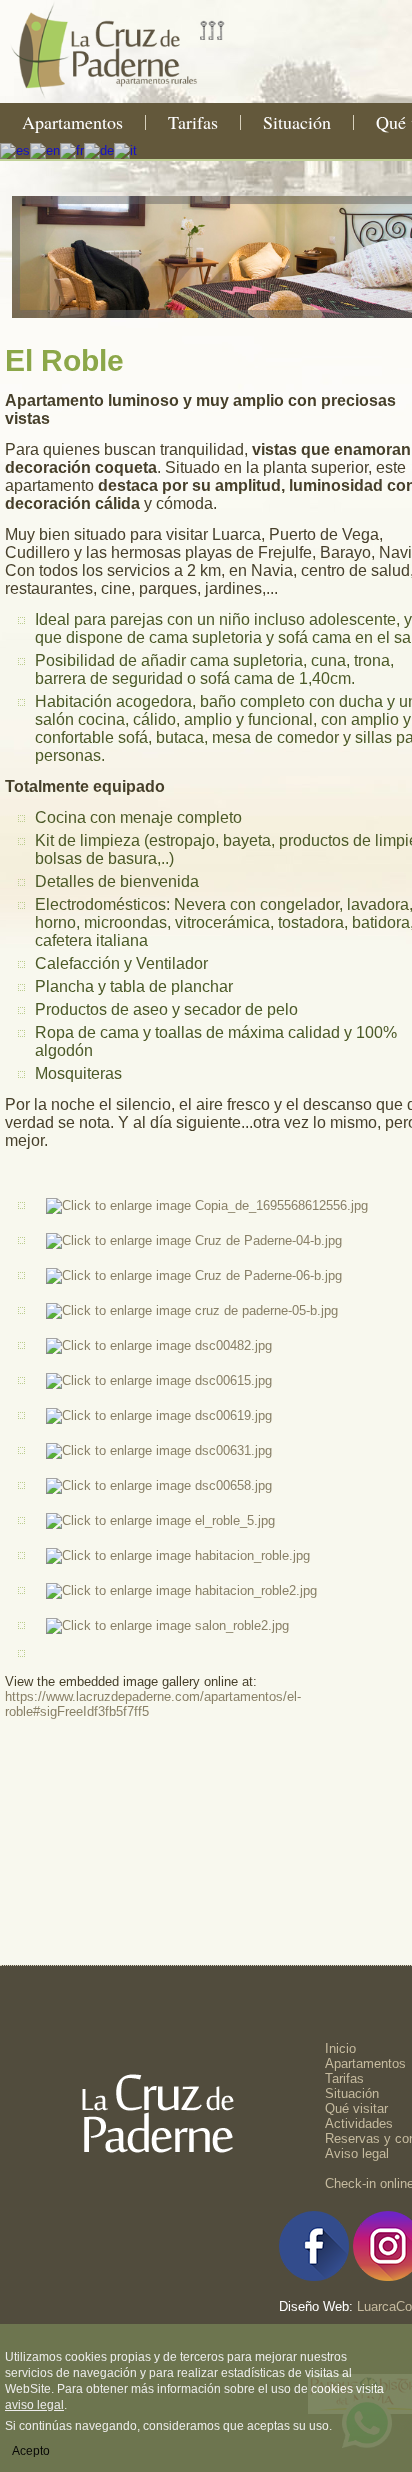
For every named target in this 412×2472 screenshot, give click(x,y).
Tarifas (193, 122)
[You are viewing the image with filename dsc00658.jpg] (159, 1485)
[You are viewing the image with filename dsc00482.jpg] (159, 1345)
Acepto (31, 2451)
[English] (45, 149)
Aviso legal (357, 2153)
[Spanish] (15, 149)
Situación (297, 122)
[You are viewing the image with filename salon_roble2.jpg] (167, 1625)
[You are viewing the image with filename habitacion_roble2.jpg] (181, 1590)
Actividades (359, 2123)
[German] (99, 149)
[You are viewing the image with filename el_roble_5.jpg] (160, 1520)
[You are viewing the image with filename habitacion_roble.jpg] (178, 1555)
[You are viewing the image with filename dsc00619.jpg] (159, 1415)
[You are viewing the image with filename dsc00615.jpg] (159, 1380)
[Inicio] (125, 95)
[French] (72, 149)
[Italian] (125, 149)
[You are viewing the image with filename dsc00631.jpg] (159, 1450)
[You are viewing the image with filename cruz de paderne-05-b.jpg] (192, 1310)
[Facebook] (314, 2276)
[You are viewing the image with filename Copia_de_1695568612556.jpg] (207, 1205)
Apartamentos (72, 122)
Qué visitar (356, 2108)
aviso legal (34, 2405)
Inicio (340, 2048)
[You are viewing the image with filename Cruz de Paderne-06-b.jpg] (194, 1275)
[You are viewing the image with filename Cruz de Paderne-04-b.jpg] (194, 1240)
